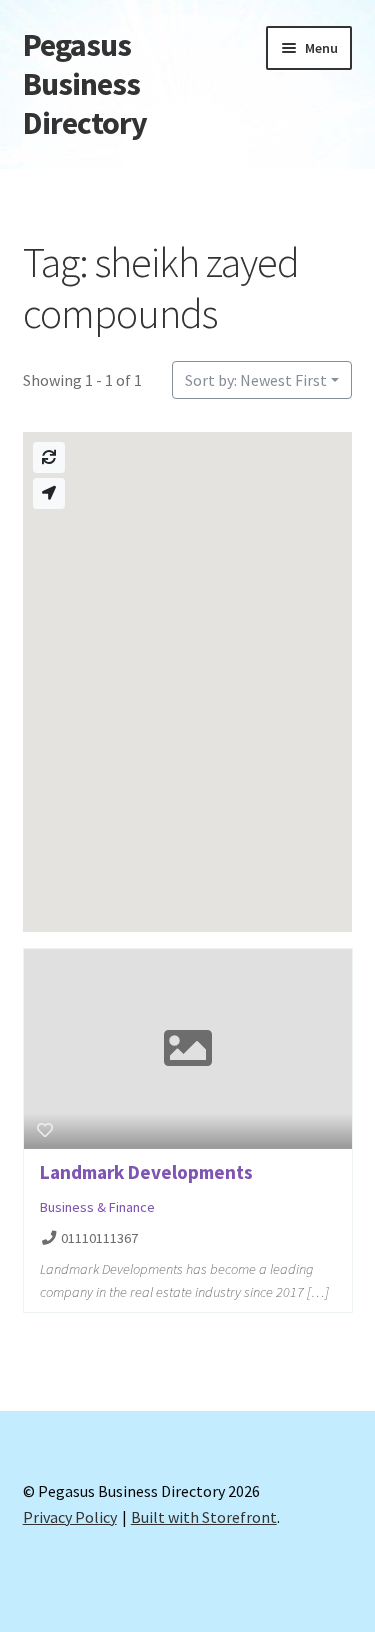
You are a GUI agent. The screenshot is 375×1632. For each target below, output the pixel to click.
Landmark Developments (146, 1172)
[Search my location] (49, 493)
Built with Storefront (204, 1517)
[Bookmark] (45, 1130)
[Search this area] (49, 457)
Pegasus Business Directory (85, 84)
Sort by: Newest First (256, 380)
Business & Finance (97, 1207)
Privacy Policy (70, 1517)
